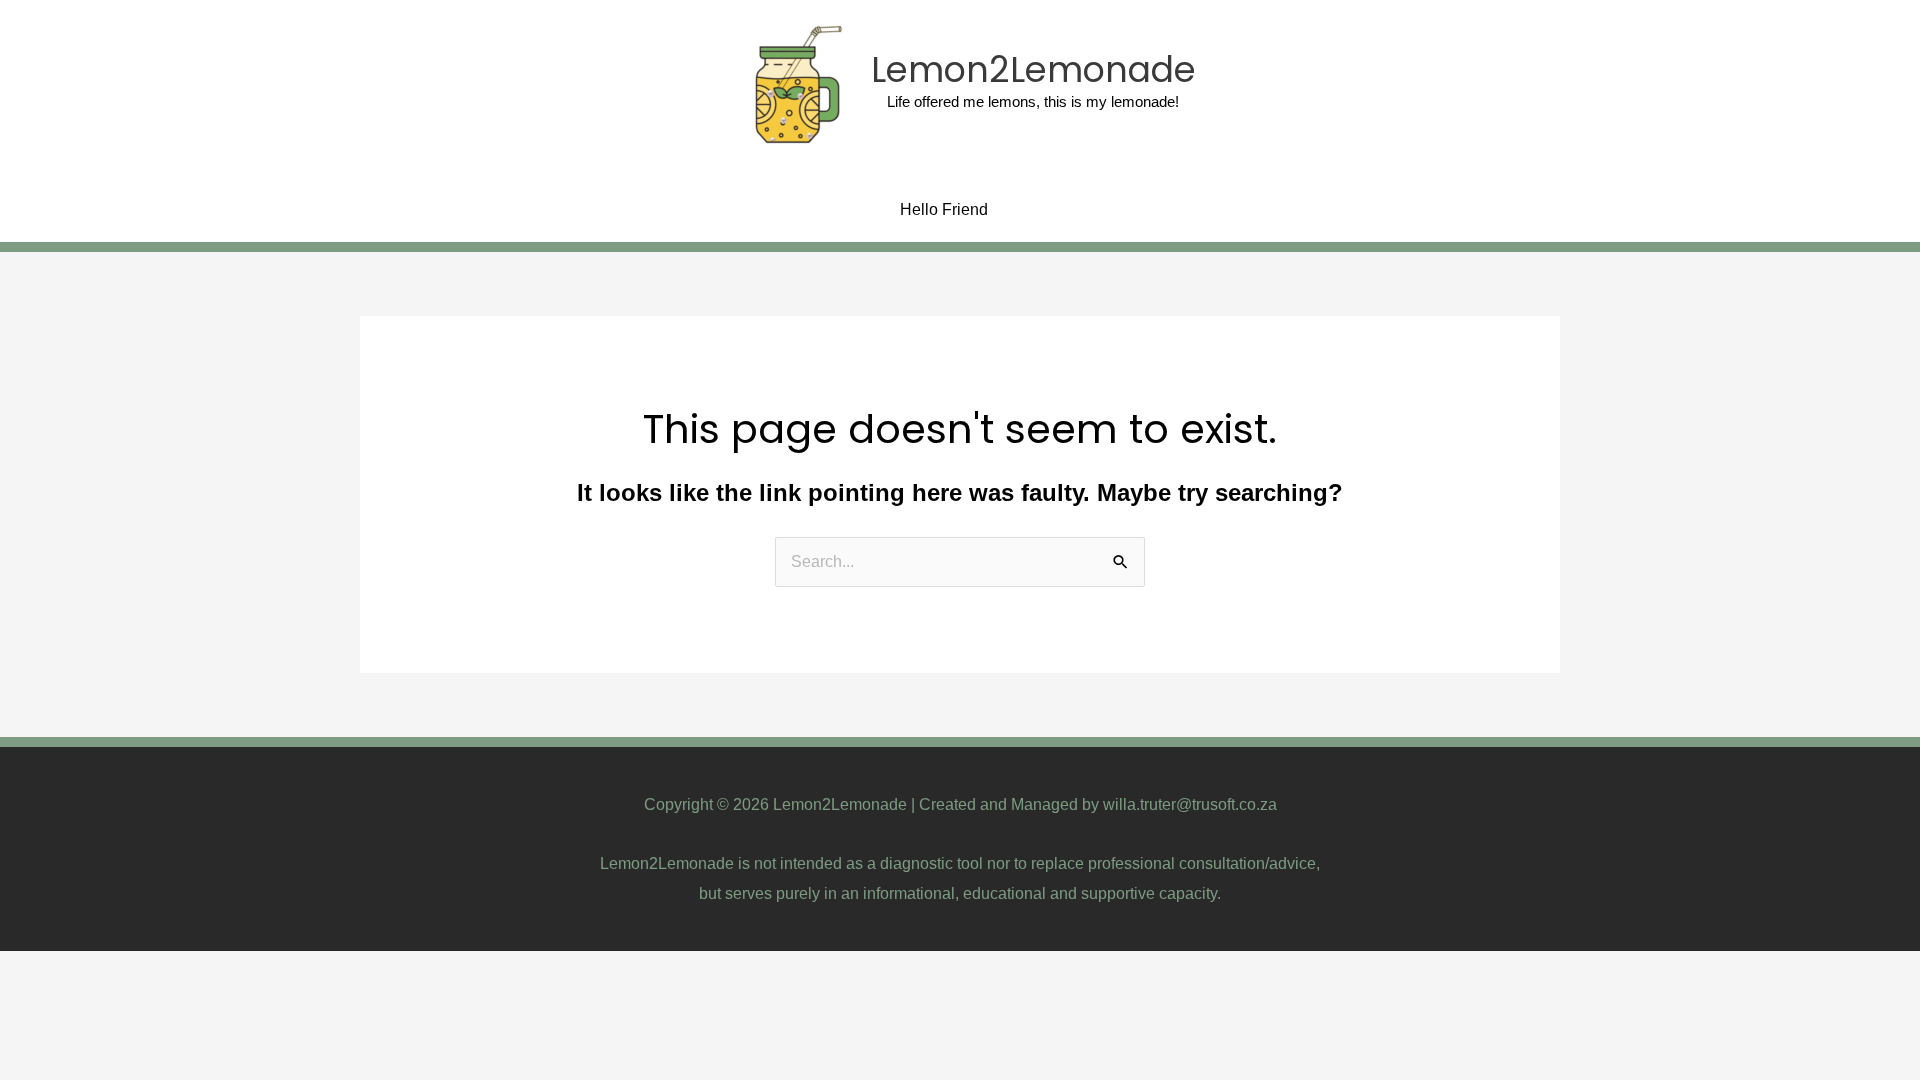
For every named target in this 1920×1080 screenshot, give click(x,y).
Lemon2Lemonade (1033, 69)
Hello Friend (944, 209)
